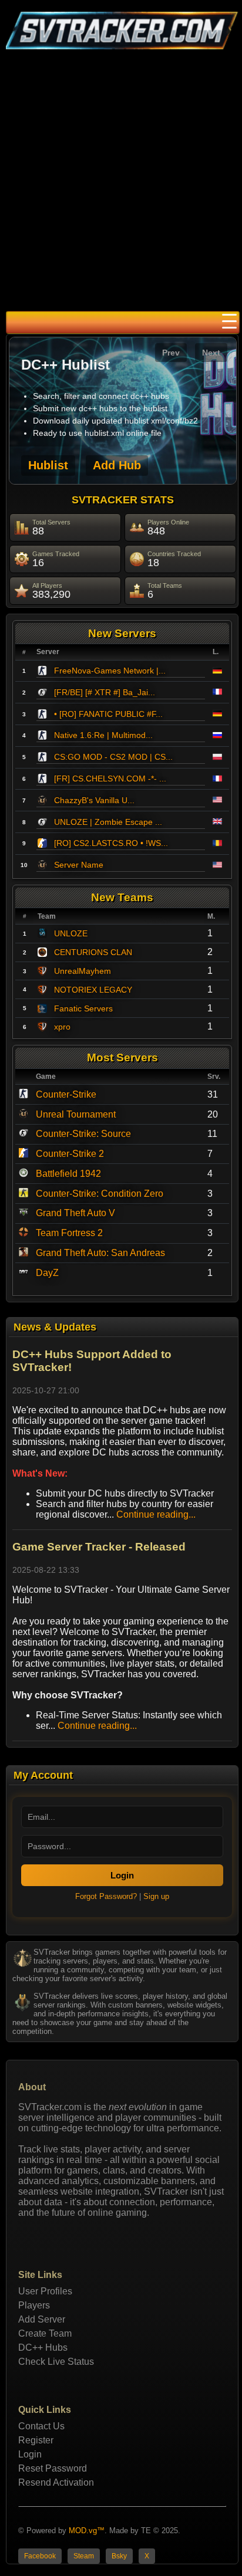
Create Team (45, 2333)
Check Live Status (56, 2362)
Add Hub (117, 465)
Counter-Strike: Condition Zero (100, 1194)
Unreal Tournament (76, 1114)
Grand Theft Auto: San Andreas (100, 1253)
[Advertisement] (121, 184)
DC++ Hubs (43, 2347)
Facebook (40, 2556)
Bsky (119, 2556)
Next (211, 353)
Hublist (48, 465)
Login (122, 1875)
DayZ (47, 1273)
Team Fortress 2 (69, 1233)
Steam (84, 2556)
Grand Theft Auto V (75, 1213)
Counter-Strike (66, 1094)
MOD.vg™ (87, 2531)
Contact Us (41, 2426)
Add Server (42, 2319)
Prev (171, 353)
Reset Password (53, 2468)
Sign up (156, 1896)
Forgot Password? (106, 1896)
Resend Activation (56, 2482)
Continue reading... (156, 1514)
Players (34, 2305)
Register (36, 2440)
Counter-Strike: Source (83, 1134)
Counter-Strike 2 (70, 1154)
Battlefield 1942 (68, 1174)
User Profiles (45, 2291)
